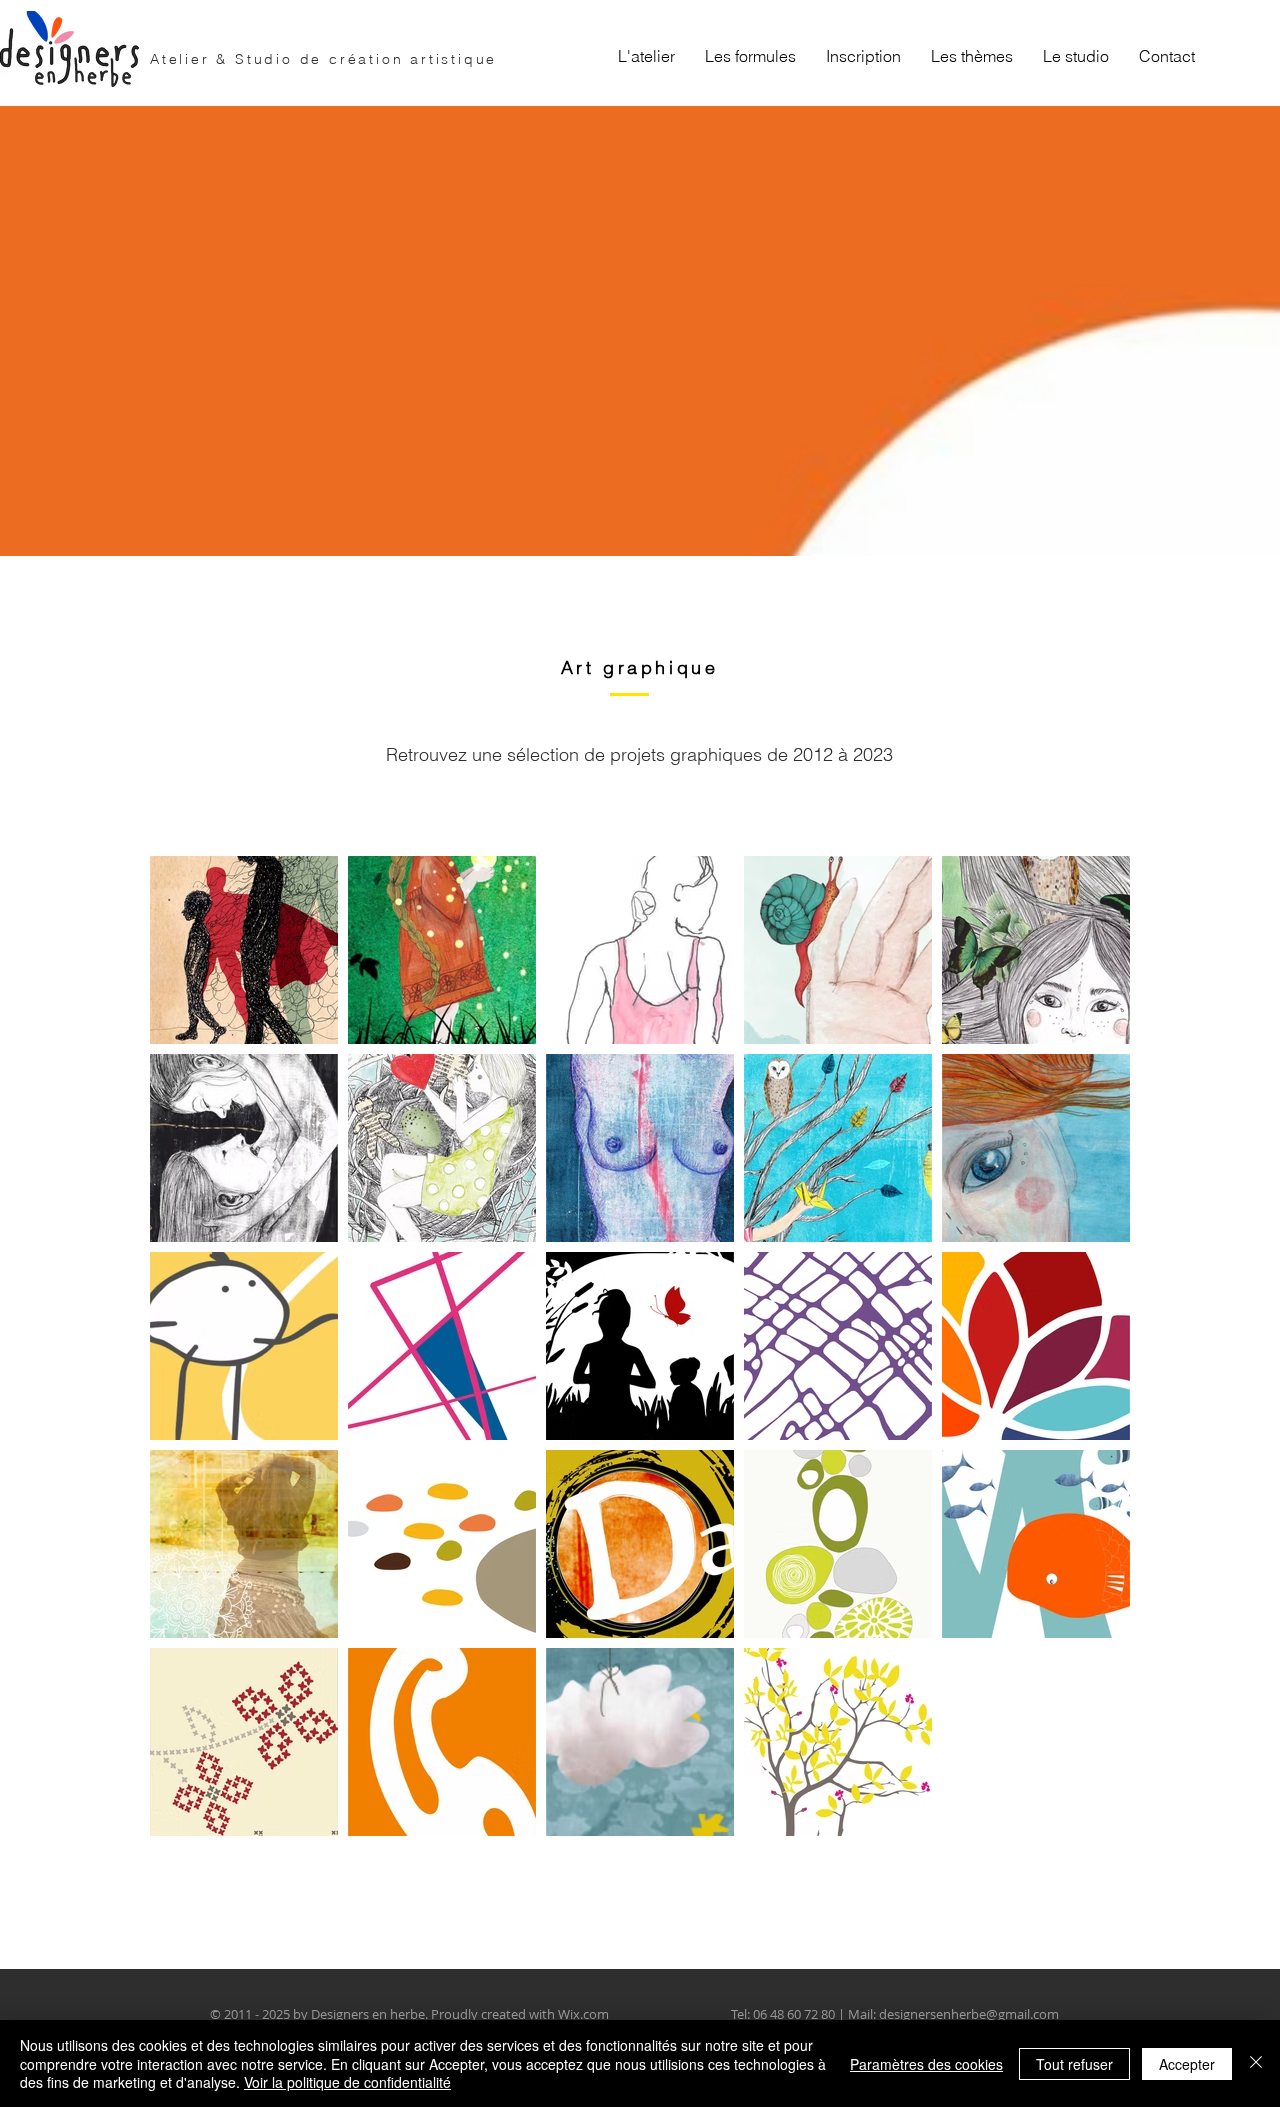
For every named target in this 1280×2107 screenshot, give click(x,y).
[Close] (1256, 2063)
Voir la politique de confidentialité (347, 2082)
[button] (750, 56)
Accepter (1187, 2064)
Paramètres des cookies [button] (926, 2064)
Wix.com (583, 2014)
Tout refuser (1074, 2064)
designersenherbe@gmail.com (969, 2014)
